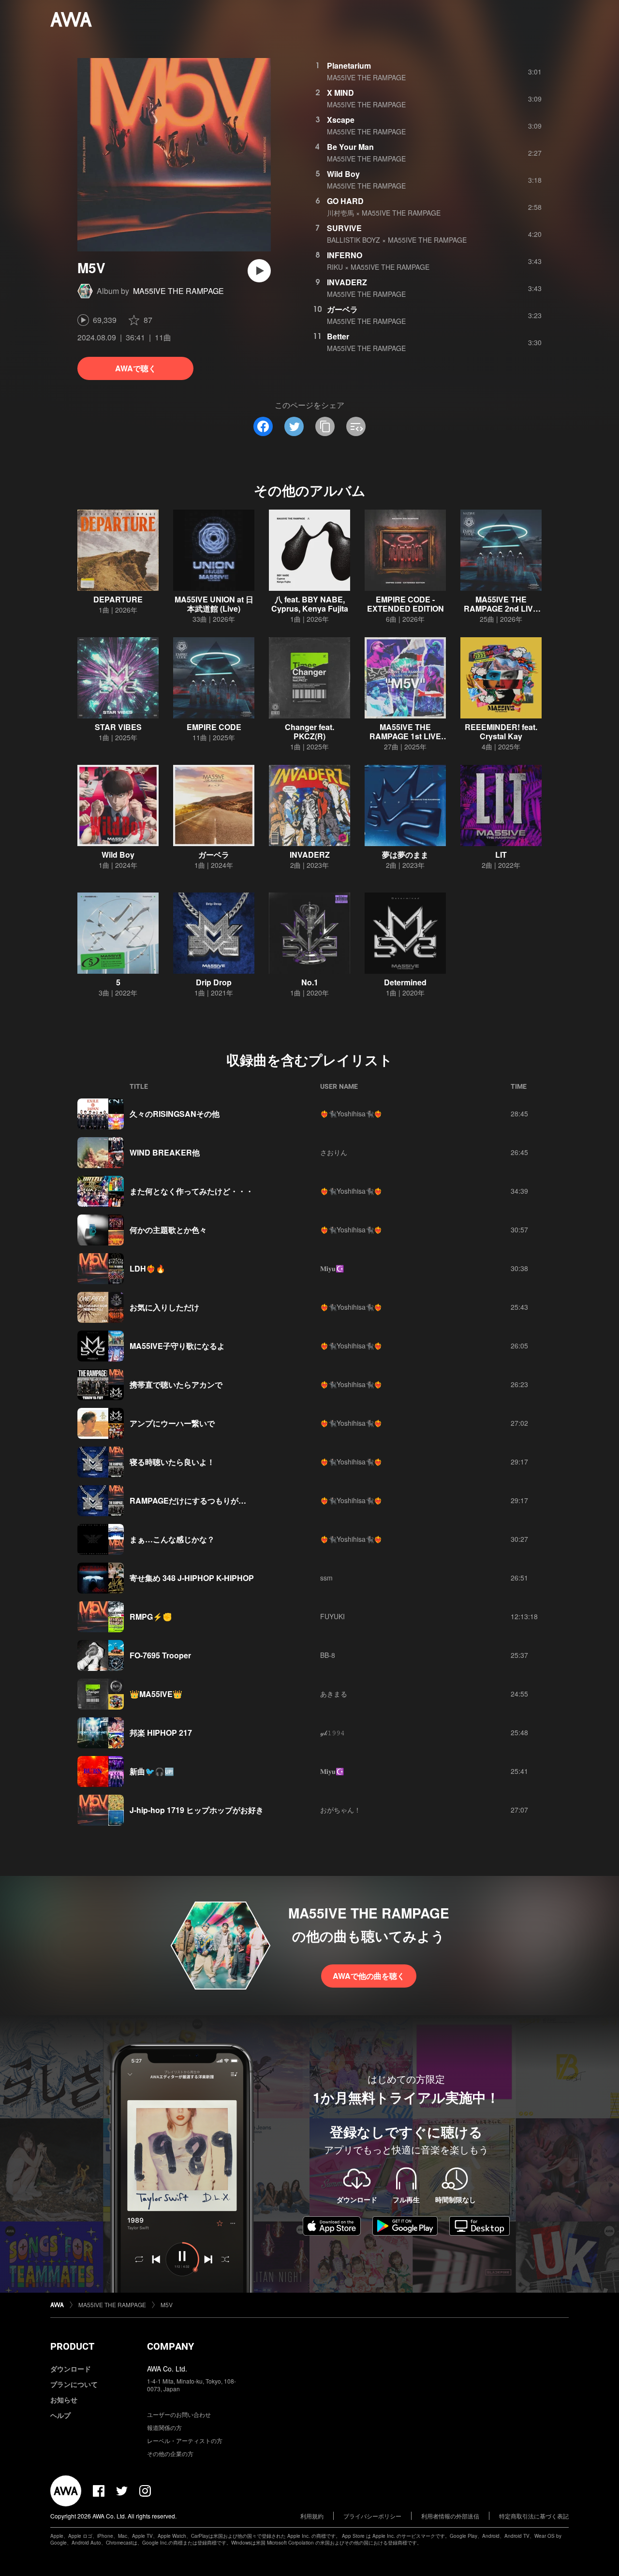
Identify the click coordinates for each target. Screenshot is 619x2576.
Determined (405, 982)
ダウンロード (71, 2369)
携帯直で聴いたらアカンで (176, 1384)
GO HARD (345, 201)
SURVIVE (344, 228)
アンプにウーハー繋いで (172, 1423)
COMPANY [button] (170, 2346)
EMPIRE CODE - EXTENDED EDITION (405, 604)
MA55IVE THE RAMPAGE (178, 291)
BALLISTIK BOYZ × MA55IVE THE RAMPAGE (397, 240)
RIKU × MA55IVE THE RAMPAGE (378, 267)
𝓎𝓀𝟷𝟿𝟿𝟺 (332, 1732)
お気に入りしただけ (164, 1307)
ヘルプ (60, 2415)
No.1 (310, 982)
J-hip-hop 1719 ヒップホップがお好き (197, 1810)
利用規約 (312, 2516)
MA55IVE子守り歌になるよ (177, 1346)
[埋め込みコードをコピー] (356, 426)
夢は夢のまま (405, 855)
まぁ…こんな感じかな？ (172, 1539)
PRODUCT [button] (72, 2346)
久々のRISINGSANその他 (175, 1114)
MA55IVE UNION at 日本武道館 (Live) (214, 604)
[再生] (259, 271)
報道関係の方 (164, 2427)
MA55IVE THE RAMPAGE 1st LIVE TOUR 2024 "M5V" (405, 736)
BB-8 (328, 1655)
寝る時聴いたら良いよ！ (172, 1462)
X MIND (340, 93)
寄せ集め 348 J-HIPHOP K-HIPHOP (192, 1578)
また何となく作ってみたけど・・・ (192, 1191)
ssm (326, 1578)
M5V (167, 2305)
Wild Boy (343, 174)
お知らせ (64, 2400)
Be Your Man (350, 147)
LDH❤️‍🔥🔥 (147, 1268)
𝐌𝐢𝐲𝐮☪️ (332, 1268)
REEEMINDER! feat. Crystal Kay (501, 732)
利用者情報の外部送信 (450, 2516)
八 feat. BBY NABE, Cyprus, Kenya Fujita (310, 604)
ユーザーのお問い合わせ (179, 2414)
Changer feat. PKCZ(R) (309, 732)
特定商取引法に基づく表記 (534, 2516)
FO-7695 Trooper (160, 1655)
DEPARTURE (118, 599)
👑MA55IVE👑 (156, 1694)
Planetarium (349, 66)
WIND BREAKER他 (165, 1152)
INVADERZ (347, 282)
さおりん (334, 1152)
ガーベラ (342, 309)
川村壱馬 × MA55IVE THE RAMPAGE (384, 213)
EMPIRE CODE (214, 727)
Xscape (341, 120)
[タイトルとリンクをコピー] (325, 426)
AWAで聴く (136, 368)
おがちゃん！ (340, 1810)
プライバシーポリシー (372, 2516)
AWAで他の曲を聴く (369, 1976)
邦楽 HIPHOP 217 (161, 1733)
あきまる (334, 1694)
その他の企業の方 (170, 2453)
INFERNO (345, 255)
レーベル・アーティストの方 (185, 2440)
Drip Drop (214, 982)
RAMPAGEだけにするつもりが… (188, 1500)
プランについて (74, 2384)
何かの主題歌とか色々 (168, 1230)
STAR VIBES (118, 727)
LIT (501, 855)
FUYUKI (332, 1616)
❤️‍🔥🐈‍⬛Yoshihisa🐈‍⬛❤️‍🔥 (351, 1113)
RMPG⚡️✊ (151, 1617)
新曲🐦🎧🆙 (152, 1771)
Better (338, 336)
